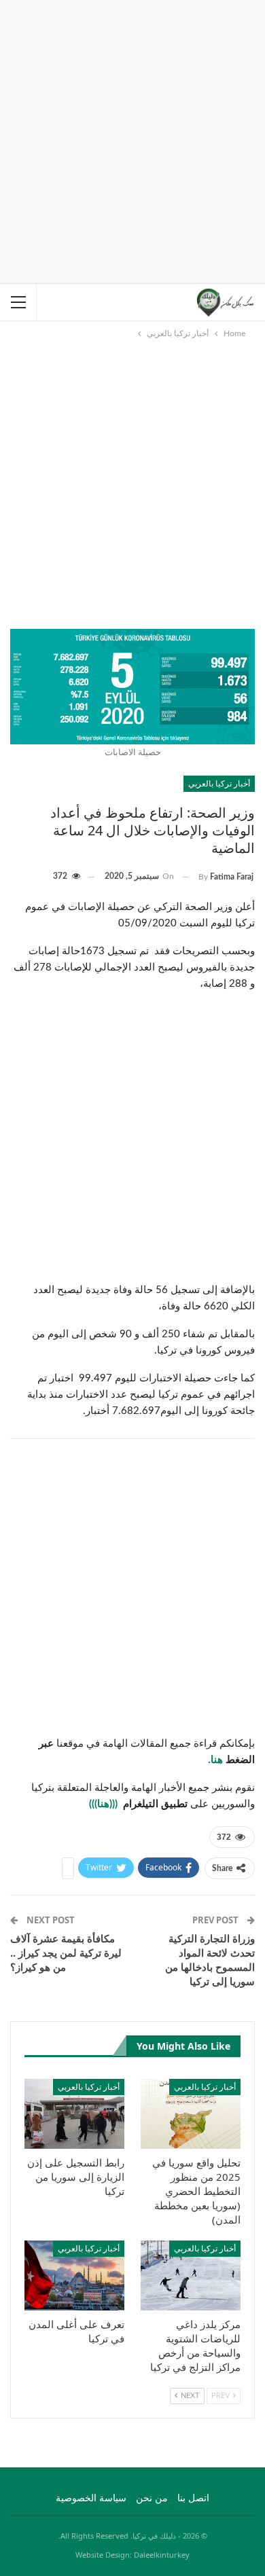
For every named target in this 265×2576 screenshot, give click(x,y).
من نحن (152, 2499)
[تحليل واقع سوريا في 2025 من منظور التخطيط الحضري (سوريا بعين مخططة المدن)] (191, 2114)
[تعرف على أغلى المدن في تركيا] (74, 2275)
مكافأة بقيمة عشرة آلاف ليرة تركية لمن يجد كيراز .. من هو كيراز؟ (66, 1953)
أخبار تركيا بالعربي (219, 783)
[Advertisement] (132, 139)
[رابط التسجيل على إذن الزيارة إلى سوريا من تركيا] (74, 2114)
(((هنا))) (105, 1804)
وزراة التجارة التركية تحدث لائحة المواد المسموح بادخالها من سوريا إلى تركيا (210, 1960)
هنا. (217, 1760)
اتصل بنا (193, 2499)
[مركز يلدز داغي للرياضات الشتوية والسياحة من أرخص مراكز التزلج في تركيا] (191, 2275)
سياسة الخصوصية (91, 2499)
